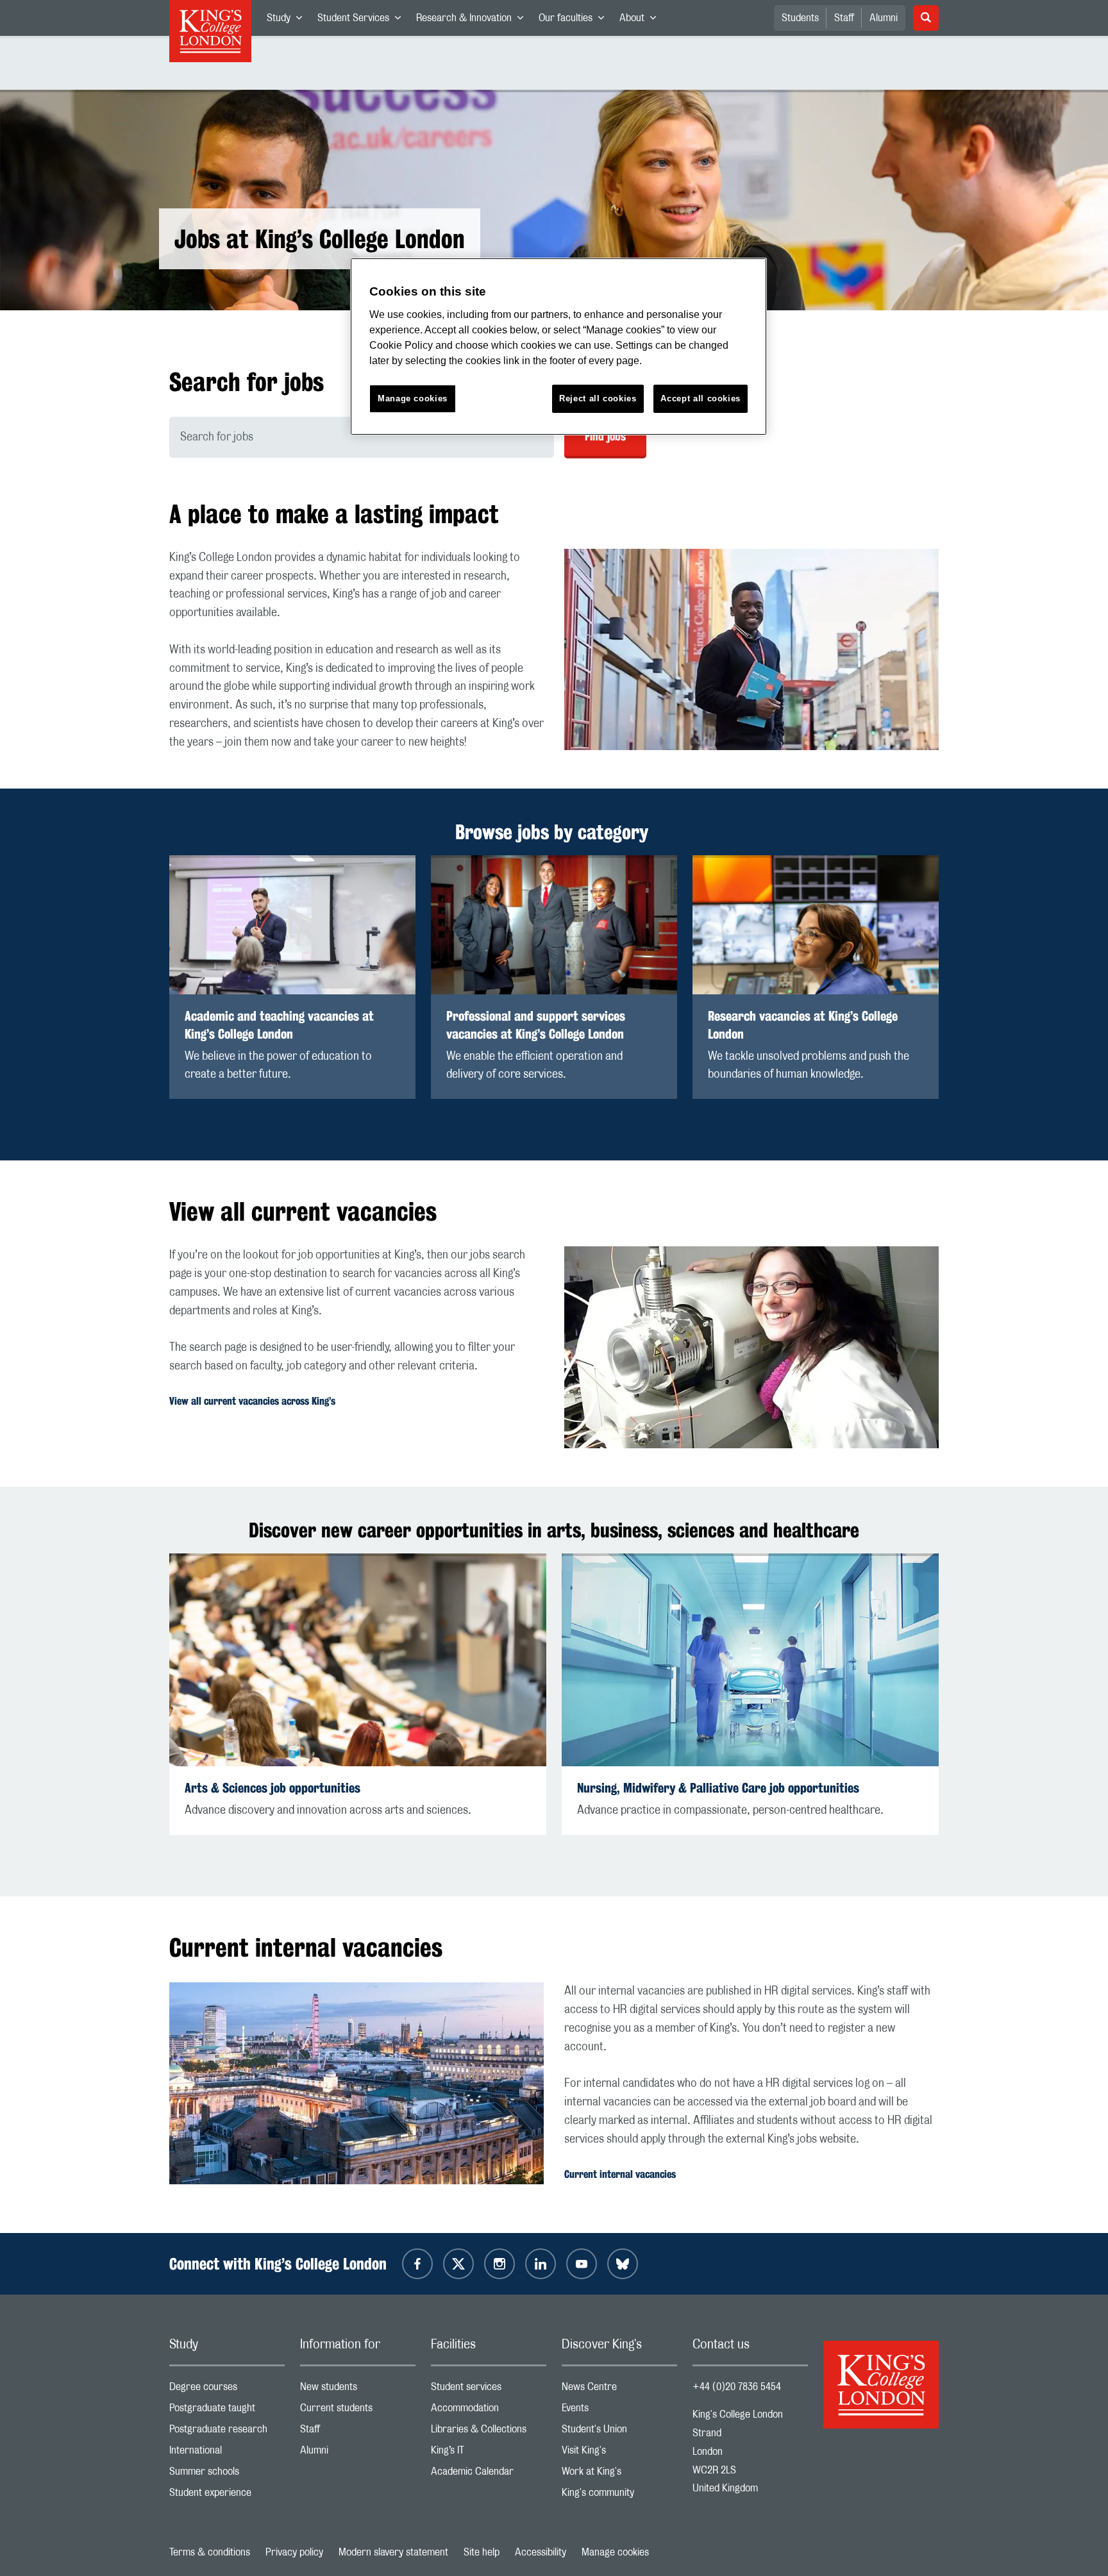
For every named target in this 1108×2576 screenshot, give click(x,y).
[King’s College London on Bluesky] (623, 2264)
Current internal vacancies (620, 2174)
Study (288, 21)
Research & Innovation (474, 21)
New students (358, 2390)
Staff (844, 18)
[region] (558, 347)
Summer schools (227, 2474)
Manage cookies (615, 2552)
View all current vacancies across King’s (252, 1401)
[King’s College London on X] (458, 2264)
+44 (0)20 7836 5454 (737, 2387)
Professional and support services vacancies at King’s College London (536, 1025)
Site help (482, 2552)
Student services (489, 2390)
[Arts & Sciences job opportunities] (358, 1660)
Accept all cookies (701, 398)
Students (800, 18)
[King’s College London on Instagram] (499, 2264)
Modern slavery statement (393, 2552)
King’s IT (489, 2453)
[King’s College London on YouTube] (582, 2264)
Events (619, 2411)
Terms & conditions (210, 2552)
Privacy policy (294, 2552)
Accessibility (541, 2552)
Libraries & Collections (489, 2432)
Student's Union (619, 2432)
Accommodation (489, 2411)
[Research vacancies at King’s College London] (816, 925)
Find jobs (605, 436)
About (642, 21)
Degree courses (227, 2390)
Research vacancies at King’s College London (803, 1025)
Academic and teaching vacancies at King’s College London (279, 1025)
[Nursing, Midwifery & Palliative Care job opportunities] (750, 1660)
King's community (619, 2496)
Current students (358, 2411)
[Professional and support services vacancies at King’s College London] (554, 925)
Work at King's (619, 2474)
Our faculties (575, 21)
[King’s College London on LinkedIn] (541, 2264)
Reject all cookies (598, 398)
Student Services (363, 21)
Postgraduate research (227, 2432)
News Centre (619, 2390)
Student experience (227, 2496)
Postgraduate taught (227, 2411)
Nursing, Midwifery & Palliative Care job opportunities (718, 1788)
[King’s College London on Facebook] (417, 2264)
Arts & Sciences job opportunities (273, 1788)
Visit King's (619, 2453)
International (227, 2453)
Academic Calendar (489, 2474)
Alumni (884, 18)
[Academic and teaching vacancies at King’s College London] (292, 925)
